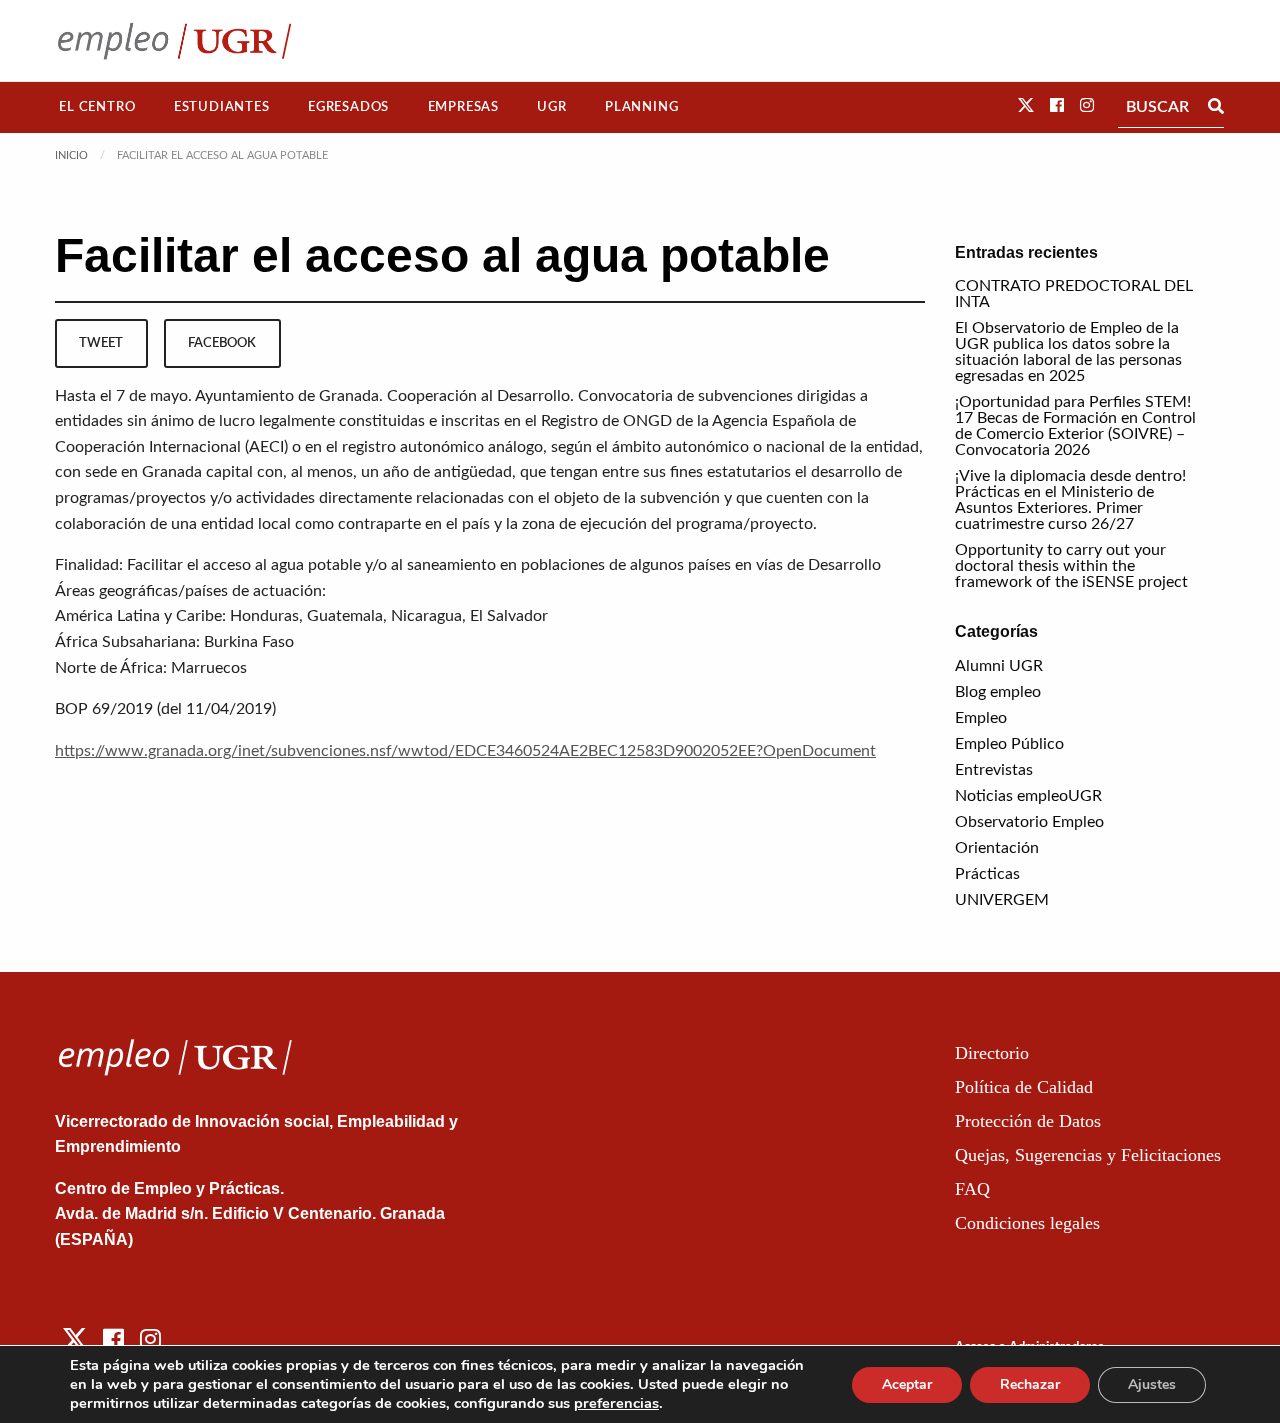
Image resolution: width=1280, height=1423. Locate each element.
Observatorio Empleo (1029, 822)
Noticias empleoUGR (1028, 796)
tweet (101, 343)
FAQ (972, 1189)
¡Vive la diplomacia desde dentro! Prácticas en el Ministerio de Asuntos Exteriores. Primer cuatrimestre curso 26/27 (1070, 500)
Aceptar (907, 1384)
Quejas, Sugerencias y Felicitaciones (1088, 1155)
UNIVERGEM (1002, 900)
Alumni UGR (999, 666)
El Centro (97, 107)
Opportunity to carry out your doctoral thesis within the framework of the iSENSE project (1071, 566)
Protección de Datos (1028, 1121)
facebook (222, 343)
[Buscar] (1216, 107)
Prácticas (987, 874)
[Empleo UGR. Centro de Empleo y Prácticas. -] (174, 40)
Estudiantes (222, 107)
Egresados (348, 107)
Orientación (997, 848)
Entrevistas (994, 770)
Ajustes (1152, 1384)
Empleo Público (1009, 744)
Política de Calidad (1024, 1087)
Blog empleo (998, 692)
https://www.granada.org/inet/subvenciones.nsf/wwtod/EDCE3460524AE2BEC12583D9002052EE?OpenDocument (465, 751)
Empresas (463, 107)
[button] (1026, 106)
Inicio (71, 155)
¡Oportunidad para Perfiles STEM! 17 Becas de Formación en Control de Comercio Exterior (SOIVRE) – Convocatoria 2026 (1075, 426)
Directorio (992, 1053)
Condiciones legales (1027, 1223)
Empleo (981, 718)
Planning (641, 107)
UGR (551, 107)
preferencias (616, 1403)
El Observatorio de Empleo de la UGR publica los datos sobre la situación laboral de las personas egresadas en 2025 (1068, 352)
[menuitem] (97, 107)
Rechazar (1030, 1384)
